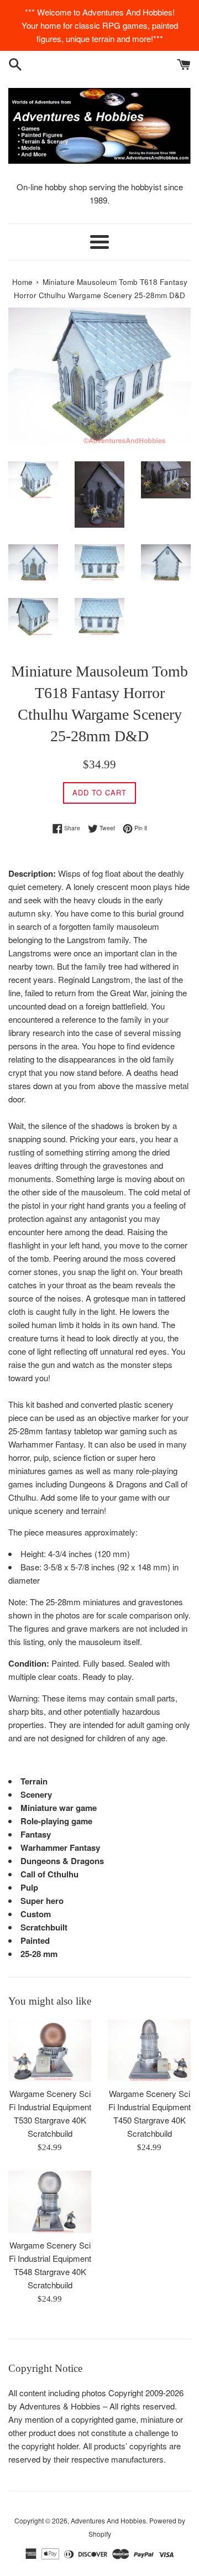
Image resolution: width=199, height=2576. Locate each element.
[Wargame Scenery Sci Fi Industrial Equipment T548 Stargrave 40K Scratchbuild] (50, 2202)
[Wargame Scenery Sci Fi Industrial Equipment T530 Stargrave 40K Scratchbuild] (50, 2051)
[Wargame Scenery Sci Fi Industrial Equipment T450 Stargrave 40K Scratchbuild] (149, 2051)
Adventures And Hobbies (108, 2520)
